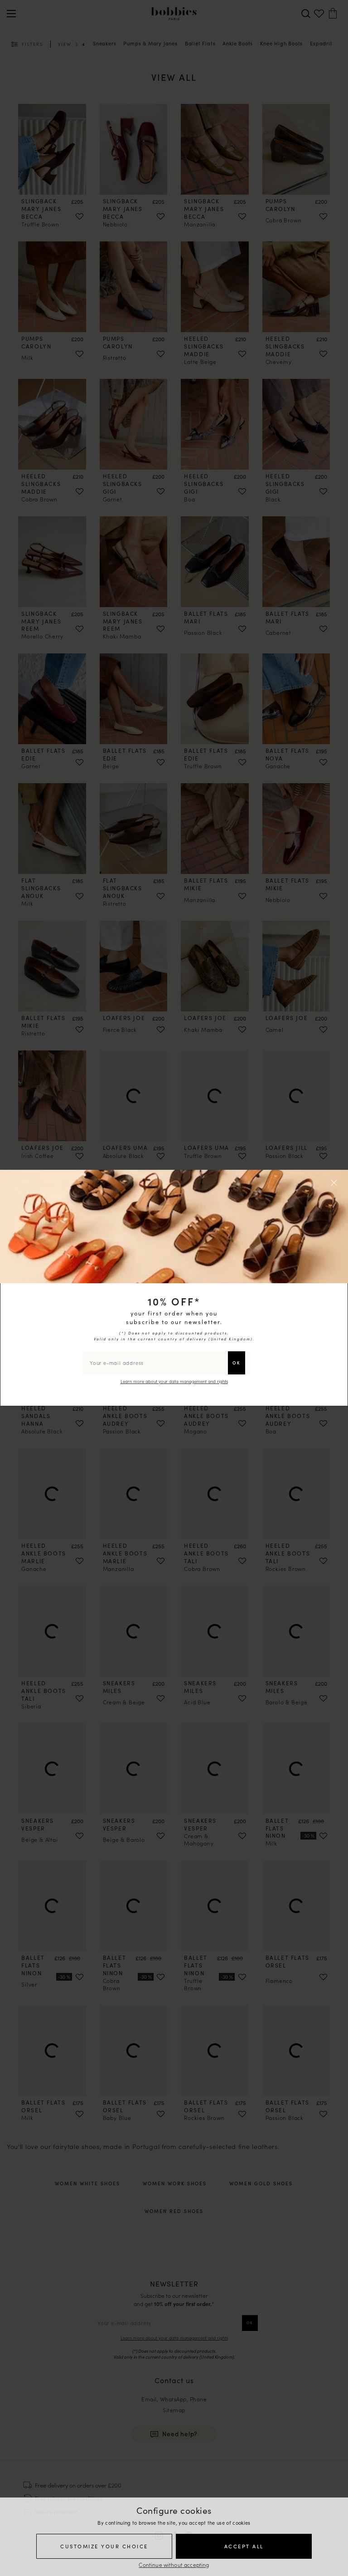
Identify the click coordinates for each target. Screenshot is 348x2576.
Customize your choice (104, 2546)
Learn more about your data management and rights (174, 1381)
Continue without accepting (174, 2564)
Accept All (244, 2546)
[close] (335, 1183)
